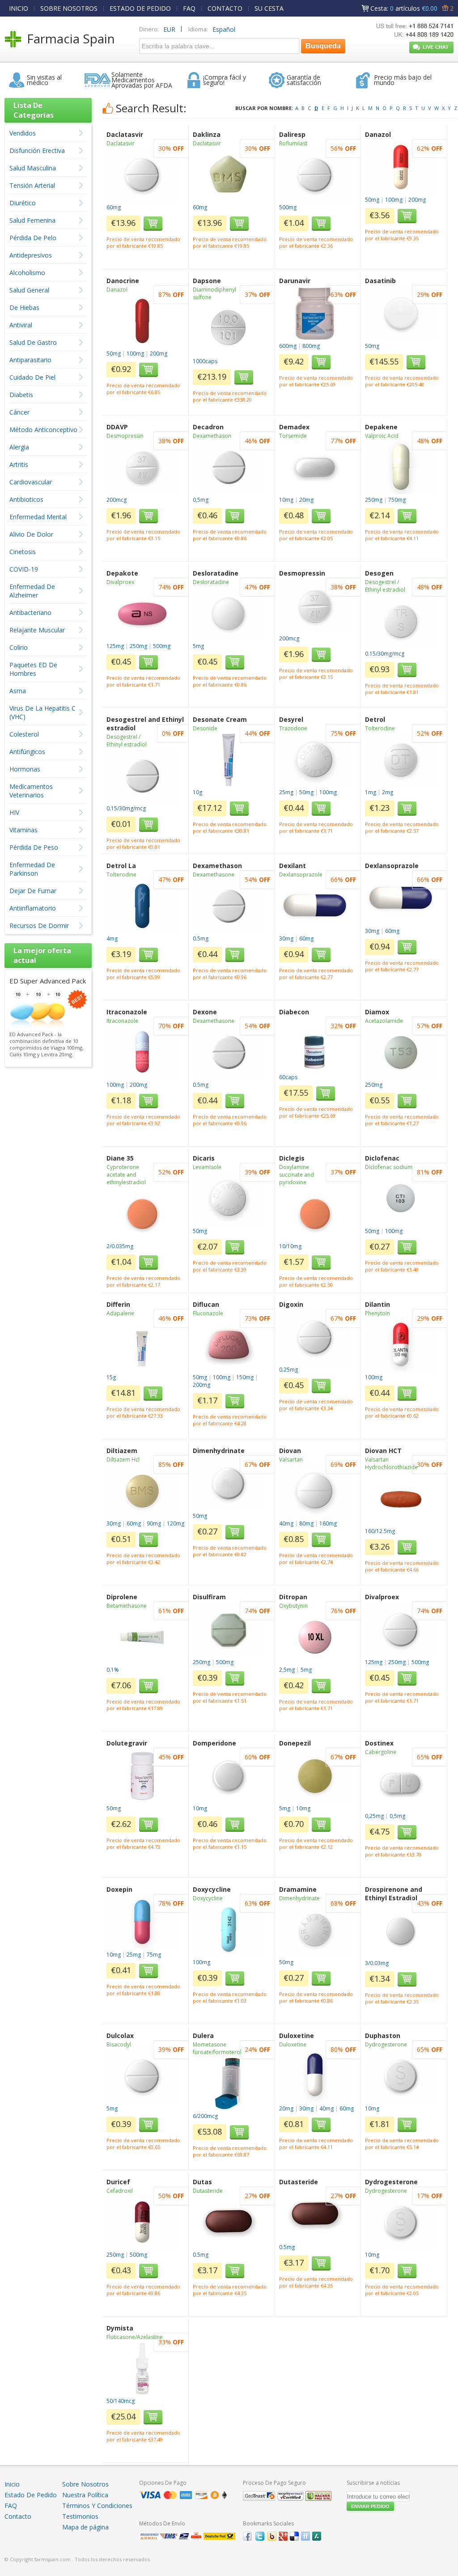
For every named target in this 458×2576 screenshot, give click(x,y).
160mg (328, 1523)
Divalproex (120, 582)
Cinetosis (23, 552)
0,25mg (374, 1816)
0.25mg (288, 1370)
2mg (388, 792)
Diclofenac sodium (389, 1167)
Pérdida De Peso (34, 847)
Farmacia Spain (71, 38)
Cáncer (19, 412)
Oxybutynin (293, 1606)
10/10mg (290, 1246)
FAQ (189, 8)
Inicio (12, 2484)
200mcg (117, 500)
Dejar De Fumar (33, 891)
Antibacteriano (30, 612)
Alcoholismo (27, 273)
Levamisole (207, 1167)
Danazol (117, 290)
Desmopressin (125, 436)
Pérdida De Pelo (33, 238)
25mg (286, 792)
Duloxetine (293, 2044)
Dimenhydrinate (299, 1898)
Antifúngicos (27, 752)
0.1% (113, 1670)
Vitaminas (23, 830)
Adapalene (120, 1313)
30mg (286, 938)
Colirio (19, 647)
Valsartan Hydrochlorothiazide (391, 1463)
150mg (245, 1377)
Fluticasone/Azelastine (135, 2337)
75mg (154, 1955)
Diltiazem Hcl (123, 1460)
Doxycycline (208, 1898)
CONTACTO (225, 8)
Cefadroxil (120, 2191)
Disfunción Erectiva (37, 150)
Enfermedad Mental (38, 517)
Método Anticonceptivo (43, 430)
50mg (372, 200)
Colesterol (24, 734)
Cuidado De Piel (32, 377)
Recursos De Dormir (39, 926)
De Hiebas (24, 307)
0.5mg (201, 938)
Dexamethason (212, 436)
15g (111, 1377)
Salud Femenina (32, 220)
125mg (115, 646)
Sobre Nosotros (85, 2484)
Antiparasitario (30, 360)
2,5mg (287, 1670)
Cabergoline (381, 1752)
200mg (417, 200)
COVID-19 (24, 569)
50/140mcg (121, 2401)
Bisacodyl (119, 2044)
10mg (286, 500)
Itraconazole (122, 1021)
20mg (306, 500)
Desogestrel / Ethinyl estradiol (385, 586)
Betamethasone (127, 1606)
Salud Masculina (33, 168)
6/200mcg (205, 2116)
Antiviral (21, 325)
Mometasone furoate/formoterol (217, 2048)
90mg (154, 1523)
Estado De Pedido (31, 2495)
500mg (288, 207)
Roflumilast (293, 143)
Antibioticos (26, 499)
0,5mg (201, 500)
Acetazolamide (384, 1021)
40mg (286, 1523)
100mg (394, 200)
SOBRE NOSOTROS (69, 8)
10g (197, 792)
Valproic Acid (382, 436)
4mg (112, 938)
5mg (198, 646)
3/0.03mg (377, 1963)
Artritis (19, 464)
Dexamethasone (214, 875)
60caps (288, 1077)
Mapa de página (85, 2527)
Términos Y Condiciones (97, 2506)
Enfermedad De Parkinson (32, 869)
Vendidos (23, 133)
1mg (371, 792)
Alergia (19, 447)
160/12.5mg (380, 1531)
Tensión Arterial (32, 185)
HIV (14, 812)
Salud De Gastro (33, 342)
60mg (114, 207)
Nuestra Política (85, 2495)
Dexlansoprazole (301, 875)
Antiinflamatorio (33, 908)
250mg (374, 500)
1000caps (205, 361)
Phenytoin (377, 1313)
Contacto (18, 2516)
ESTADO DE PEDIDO (140, 8)
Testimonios (80, 2516)
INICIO (19, 8)
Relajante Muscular (37, 630)
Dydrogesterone (386, 2044)
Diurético (23, 203)
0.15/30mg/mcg (385, 654)
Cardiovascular (31, 482)
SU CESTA (269, 8)
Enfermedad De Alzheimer (32, 591)
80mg (306, 1523)
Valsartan (291, 1460)
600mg (288, 346)
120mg (176, 1523)
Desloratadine (211, 582)
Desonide (205, 728)
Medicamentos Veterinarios (31, 791)
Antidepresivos (31, 255)
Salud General (29, 290)
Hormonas (25, 769)
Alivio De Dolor (31, 534)
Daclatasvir (121, 143)
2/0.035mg (120, 1246)
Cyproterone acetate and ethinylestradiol (126, 1175)
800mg (311, 346)
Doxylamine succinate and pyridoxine (297, 1175)
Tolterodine (380, 728)
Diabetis (21, 395)
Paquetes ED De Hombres (33, 669)
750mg (397, 500)
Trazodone (293, 728)
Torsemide (293, 436)
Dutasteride (208, 2191)
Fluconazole (208, 1313)
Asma (18, 691)
